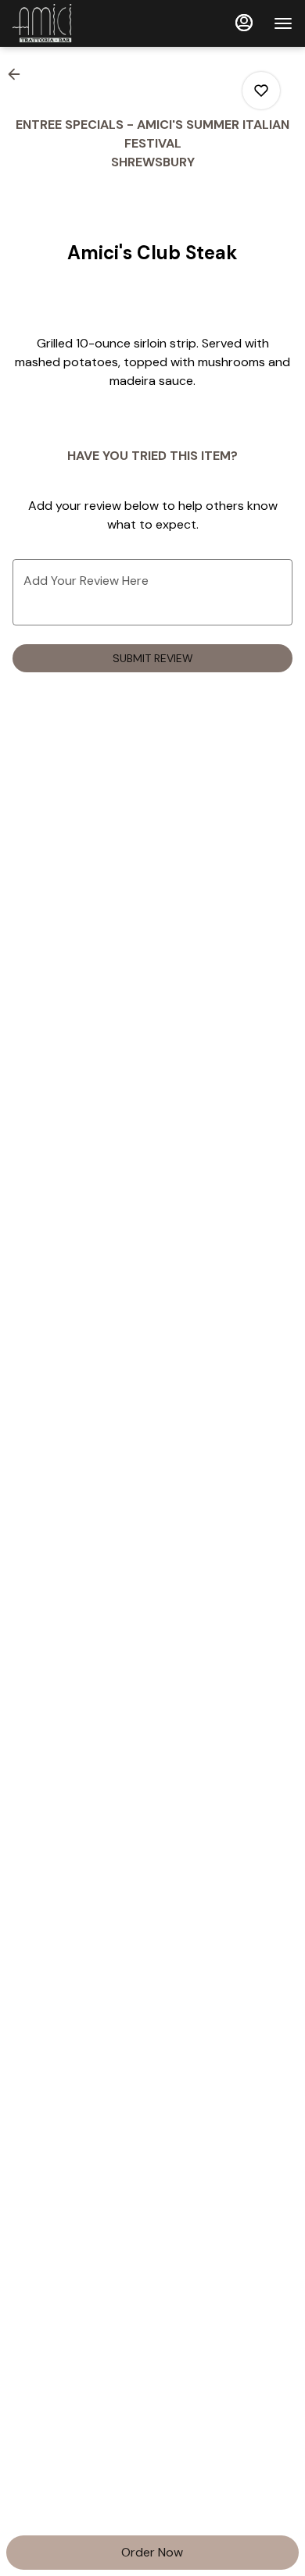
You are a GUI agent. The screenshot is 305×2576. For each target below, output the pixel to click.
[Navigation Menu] (283, 23)
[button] (19, 74)
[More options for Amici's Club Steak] (261, 91)
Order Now (152, 2552)
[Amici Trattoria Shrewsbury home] (83, 23)
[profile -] (244, 23)
